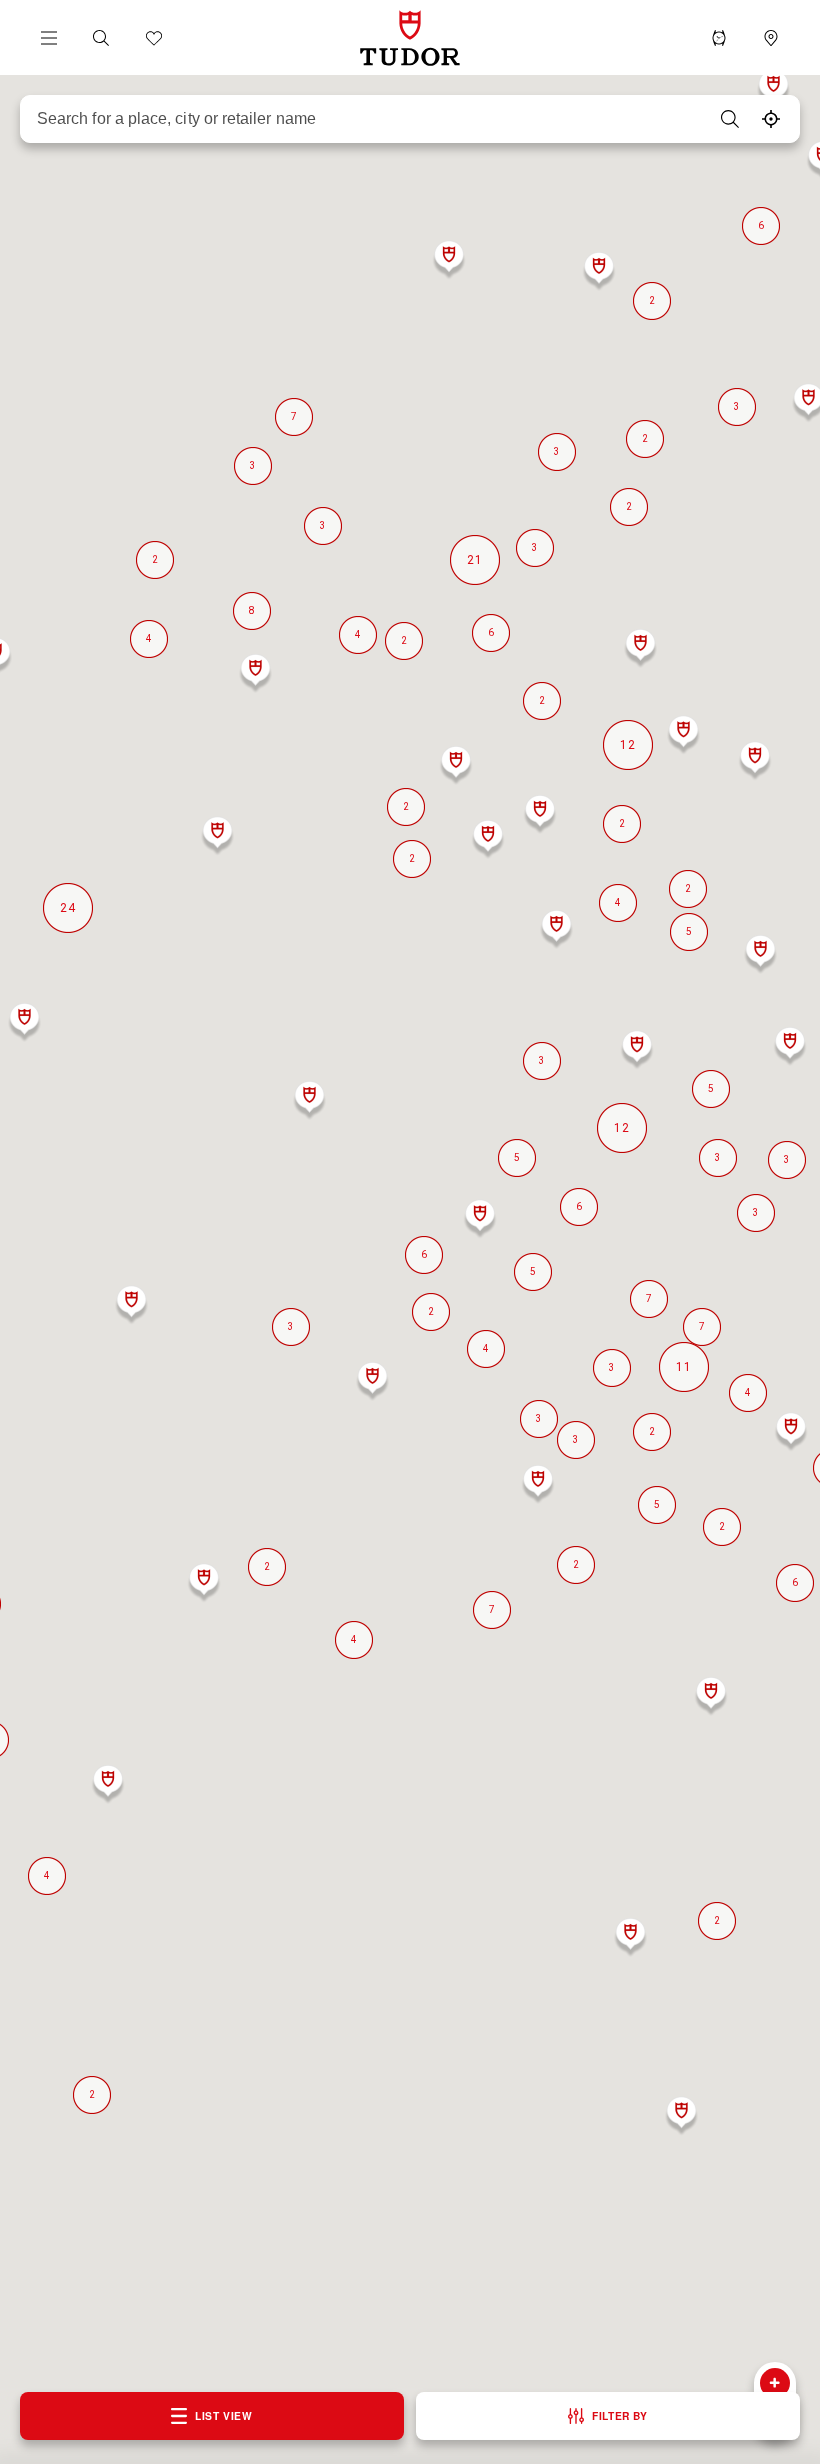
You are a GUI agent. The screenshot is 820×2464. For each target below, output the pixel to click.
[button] (101, 38)
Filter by (619, 2415)
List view (223, 2415)
